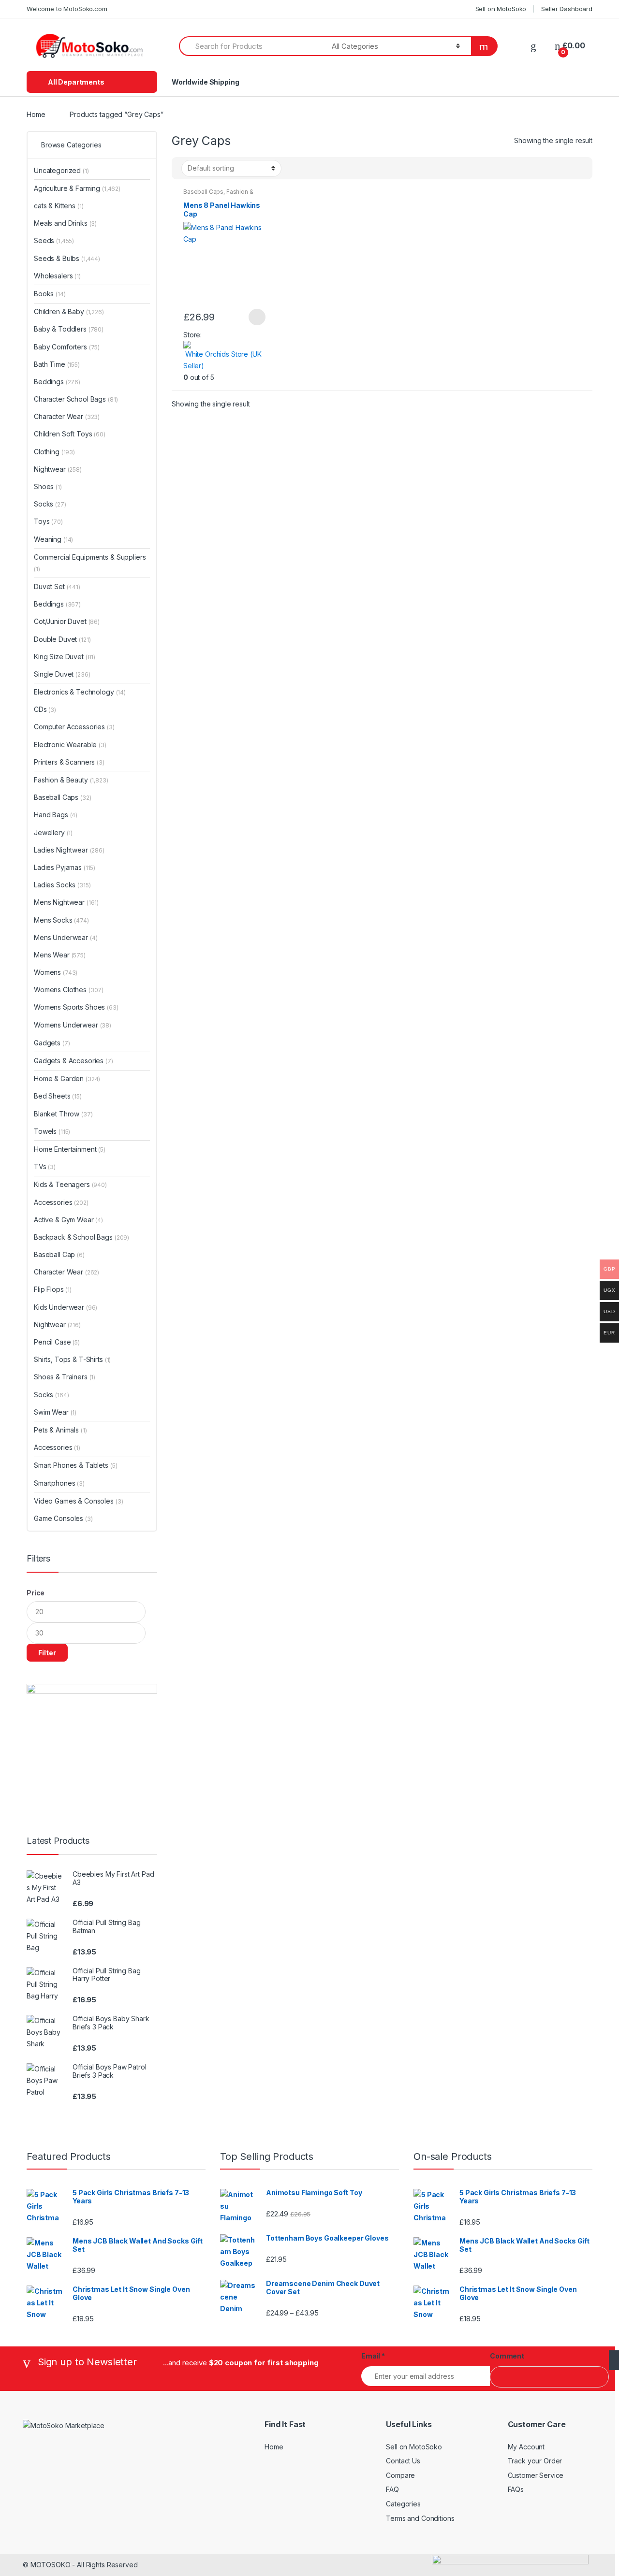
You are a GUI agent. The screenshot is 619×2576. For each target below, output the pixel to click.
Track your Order (535, 2461)
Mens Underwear (66, 937)
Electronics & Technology (80, 692)
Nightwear (58, 469)
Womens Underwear (73, 1025)
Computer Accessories (74, 727)
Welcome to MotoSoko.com (67, 9)
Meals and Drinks (65, 223)
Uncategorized (61, 170)
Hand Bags (56, 815)
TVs (45, 1166)
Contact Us (403, 2461)
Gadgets (52, 1043)
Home (36, 114)
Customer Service (536, 2475)
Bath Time (57, 364)
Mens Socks (61, 920)
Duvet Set (57, 586)
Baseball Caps (203, 192)
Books (50, 294)
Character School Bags (76, 399)
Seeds (54, 240)
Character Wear (67, 416)
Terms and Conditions (420, 2518)
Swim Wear (55, 1412)
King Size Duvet (65, 657)
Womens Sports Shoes (76, 1007)
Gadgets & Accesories (74, 1061)
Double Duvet (62, 639)
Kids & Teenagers (70, 1184)
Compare (400, 2475)
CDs (45, 709)
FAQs (516, 2489)
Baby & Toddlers (69, 329)
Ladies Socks (62, 885)
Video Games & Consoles (78, 1501)
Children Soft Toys (70, 434)
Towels (52, 1131)
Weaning (53, 539)
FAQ (392, 2489)
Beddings (57, 382)
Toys (48, 521)
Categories (403, 2504)
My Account (526, 2447)
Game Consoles (63, 1518)
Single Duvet (62, 674)
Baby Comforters (67, 347)
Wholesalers (57, 276)
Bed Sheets (58, 1096)
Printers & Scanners (69, 762)
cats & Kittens (59, 206)
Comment (507, 2356)
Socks (50, 504)
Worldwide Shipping (205, 82)
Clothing (54, 452)
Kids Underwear (66, 1307)
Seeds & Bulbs (67, 258)
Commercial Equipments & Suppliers (90, 563)
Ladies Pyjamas (65, 867)
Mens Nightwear (66, 902)
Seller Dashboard (567, 9)
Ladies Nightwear (69, 850)
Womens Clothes (69, 990)
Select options (257, 317)
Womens (56, 972)
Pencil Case (57, 1342)
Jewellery (53, 832)
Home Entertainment (70, 1149)
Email (373, 2356)
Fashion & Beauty (71, 780)
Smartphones (59, 1483)
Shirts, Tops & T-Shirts (72, 1359)
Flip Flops (53, 1289)
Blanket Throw (63, 1114)
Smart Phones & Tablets (75, 1465)
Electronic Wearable (70, 745)
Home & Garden (67, 1078)
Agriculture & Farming (77, 188)
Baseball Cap (59, 1254)
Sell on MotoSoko (501, 9)
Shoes (48, 486)
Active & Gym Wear (68, 1220)
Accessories (61, 1202)
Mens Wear (60, 955)
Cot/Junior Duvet (67, 621)
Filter (47, 1653)
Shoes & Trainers (65, 1377)
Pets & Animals (60, 1430)
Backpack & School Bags (81, 1237)
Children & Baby (69, 311)
